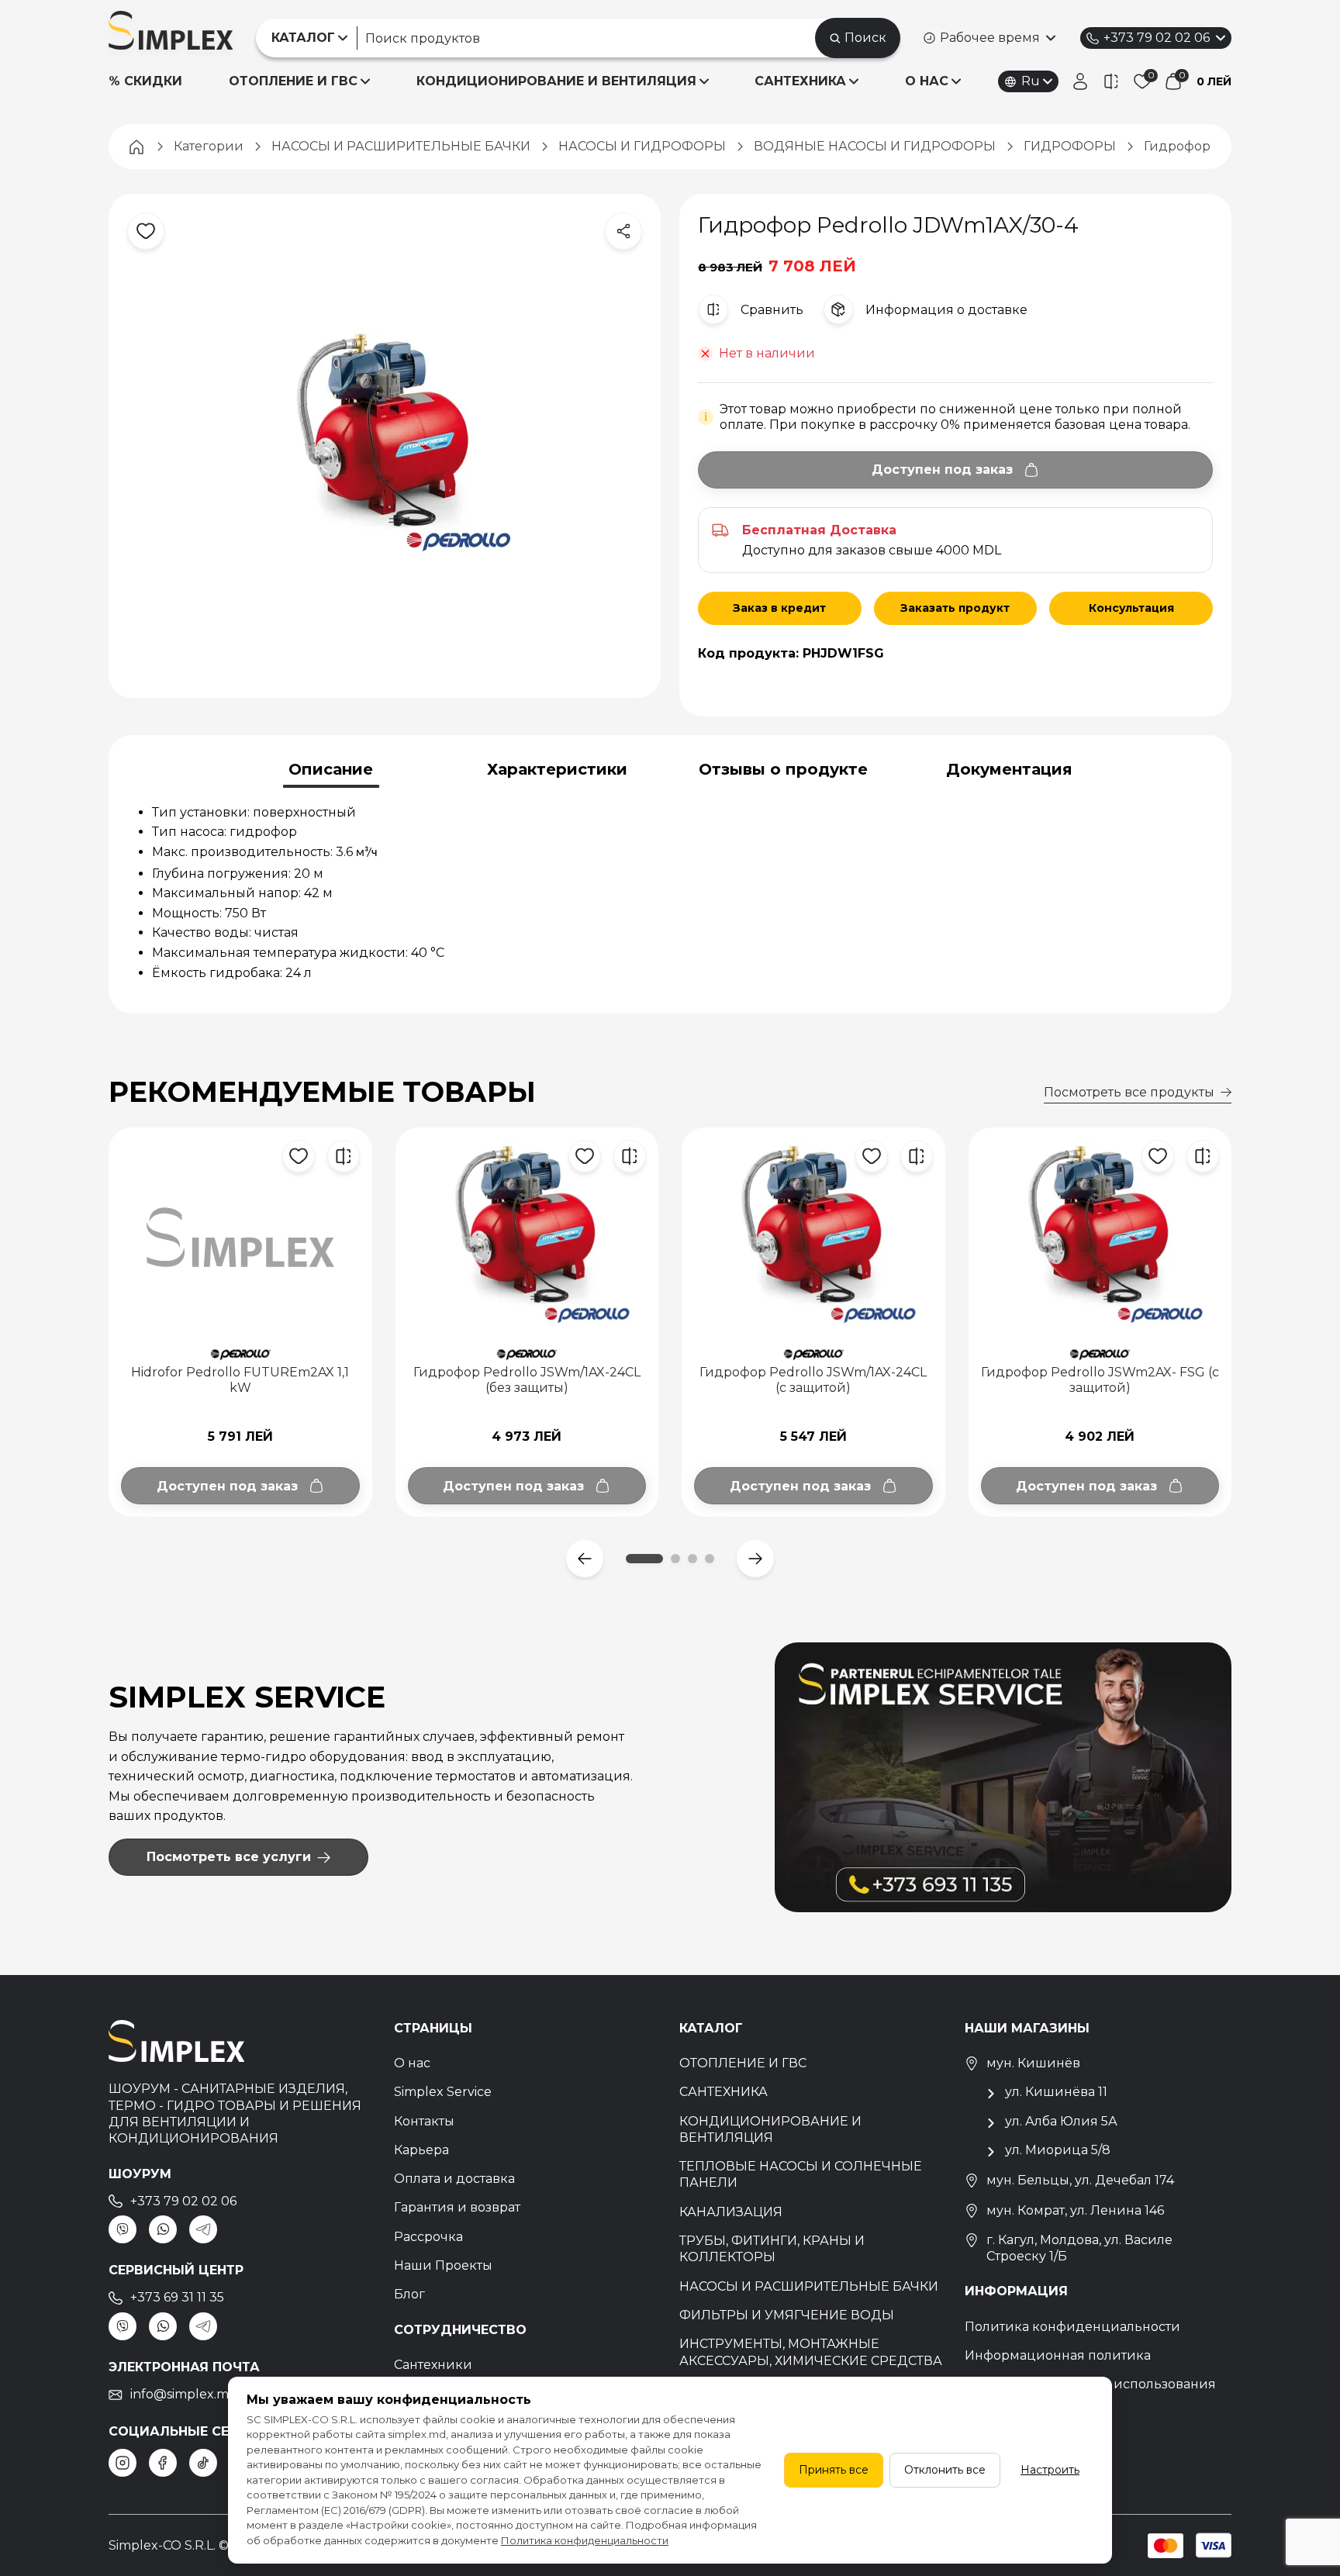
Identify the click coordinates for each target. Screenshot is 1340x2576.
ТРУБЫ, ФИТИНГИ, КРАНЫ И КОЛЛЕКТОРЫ (772, 2249)
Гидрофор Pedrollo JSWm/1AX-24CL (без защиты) (527, 1380)
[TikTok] (203, 2463)
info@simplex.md (184, 2394)
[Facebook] (163, 2463)
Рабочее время (990, 38)
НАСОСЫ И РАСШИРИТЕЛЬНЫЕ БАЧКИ (809, 2286)
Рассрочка (428, 2237)
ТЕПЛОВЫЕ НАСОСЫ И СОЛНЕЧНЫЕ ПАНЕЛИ (801, 2174)
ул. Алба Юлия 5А (1061, 2121)
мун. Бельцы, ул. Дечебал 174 (1080, 2180)
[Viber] (123, 2229)
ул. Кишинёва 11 (1056, 2092)
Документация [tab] (1009, 769)
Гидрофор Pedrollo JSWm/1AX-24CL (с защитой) (813, 1380)
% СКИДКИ (145, 81)
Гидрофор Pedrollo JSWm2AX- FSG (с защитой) (1100, 1380)
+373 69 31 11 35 (177, 2297)
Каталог (711, 2028)
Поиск (865, 38)
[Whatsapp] (163, 2229)
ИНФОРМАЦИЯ (1016, 2291)
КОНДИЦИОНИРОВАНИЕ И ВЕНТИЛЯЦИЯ (556, 81)
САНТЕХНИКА (800, 81)
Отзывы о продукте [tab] (783, 769)
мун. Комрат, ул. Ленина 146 (1075, 2210)
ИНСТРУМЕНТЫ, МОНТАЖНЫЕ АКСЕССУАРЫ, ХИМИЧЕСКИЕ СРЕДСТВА (811, 2352)
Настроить (1050, 2470)
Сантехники (433, 2365)
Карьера (421, 2150)
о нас (927, 81)
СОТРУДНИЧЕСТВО (460, 2330)
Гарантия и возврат (457, 2207)
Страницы (433, 2028)
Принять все (834, 2470)
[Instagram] (123, 2463)
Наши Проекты (443, 2265)
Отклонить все (945, 2470)
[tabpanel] (670, 893)
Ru (1031, 81)
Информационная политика (1058, 2355)
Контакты (424, 2121)
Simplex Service (443, 2092)
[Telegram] (203, 2229)
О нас (412, 2063)
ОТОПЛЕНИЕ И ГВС (293, 81)
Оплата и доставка (454, 2179)
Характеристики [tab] (557, 769)
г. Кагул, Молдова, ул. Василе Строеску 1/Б (1079, 2248)
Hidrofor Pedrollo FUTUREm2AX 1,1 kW (240, 1380)
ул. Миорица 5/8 (1058, 2150)
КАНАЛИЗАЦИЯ (731, 2212)
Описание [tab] (331, 769)
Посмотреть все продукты (1129, 1092)
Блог (409, 2294)
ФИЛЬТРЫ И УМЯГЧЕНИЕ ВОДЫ (787, 2315)
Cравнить (772, 310)
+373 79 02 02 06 (1157, 38)
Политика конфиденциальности (1072, 2327)
